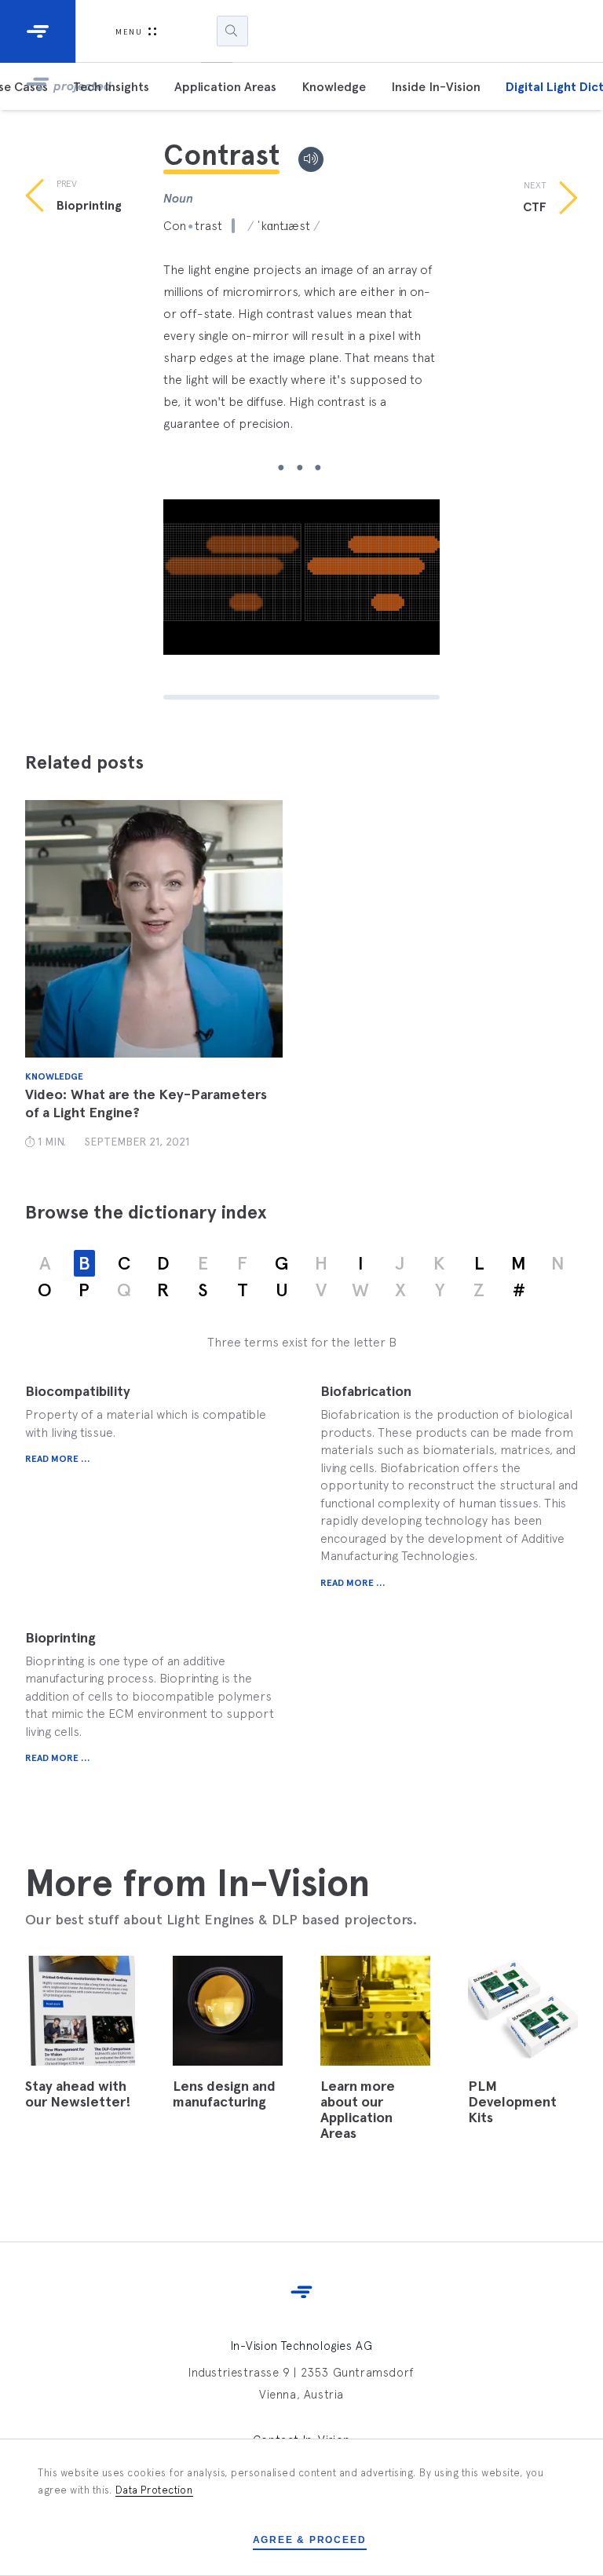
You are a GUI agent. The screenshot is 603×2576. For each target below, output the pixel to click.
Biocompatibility (78, 1391)
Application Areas (225, 87)
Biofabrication (366, 1391)
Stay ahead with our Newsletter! (78, 2094)
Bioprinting (60, 1638)
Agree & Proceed (310, 2540)
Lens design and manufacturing (224, 2094)
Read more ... (58, 1459)
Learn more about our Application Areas (358, 2110)
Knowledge (334, 87)
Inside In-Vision (436, 87)
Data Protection (154, 2490)
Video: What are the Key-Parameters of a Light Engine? (146, 1103)
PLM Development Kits (512, 2102)
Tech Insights (111, 87)
